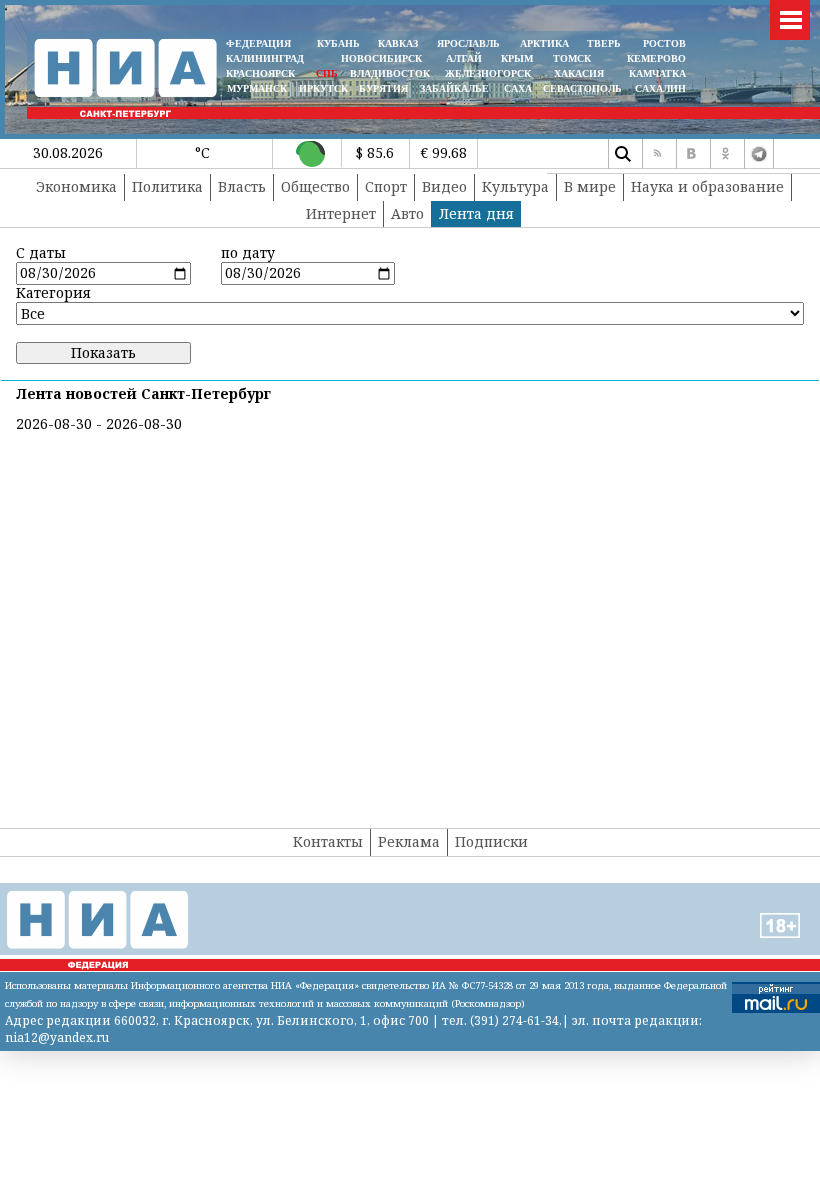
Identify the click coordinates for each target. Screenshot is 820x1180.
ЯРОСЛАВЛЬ (468, 43)
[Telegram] (759, 154)
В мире (590, 186)
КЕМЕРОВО (656, 58)
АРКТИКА (544, 43)
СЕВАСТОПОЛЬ (582, 88)
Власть (242, 186)
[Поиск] (623, 154)
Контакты (328, 841)
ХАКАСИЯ (577, 73)
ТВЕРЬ (604, 43)
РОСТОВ (664, 43)
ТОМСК (575, 58)
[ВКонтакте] (691, 154)
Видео (444, 186)
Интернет (341, 213)
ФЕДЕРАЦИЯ (258, 43)
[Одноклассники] (725, 154)
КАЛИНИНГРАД (265, 58)
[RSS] (657, 154)
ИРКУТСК (323, 88)
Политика (167, 186)
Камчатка (656, 73)
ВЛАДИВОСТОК (390, 73)
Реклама (409, 841)
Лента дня (476, 213)
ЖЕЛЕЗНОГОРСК (488, 73)
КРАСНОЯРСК (260, 73)
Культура (515, 186)
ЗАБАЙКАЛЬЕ (456, 88)
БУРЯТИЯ (383, 88)
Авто (407, 213)
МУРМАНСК (257, 88)
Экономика (76, 186)
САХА (518, 88)
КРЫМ (517, 58)
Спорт (386, 186)
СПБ (327, 73)
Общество (315, 186)
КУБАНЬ (338, 43)
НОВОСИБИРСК (381, 58)
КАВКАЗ (398, 43)
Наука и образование (707, 186)
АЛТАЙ (464, 58)
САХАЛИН (660, 88)
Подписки (491, 841)
